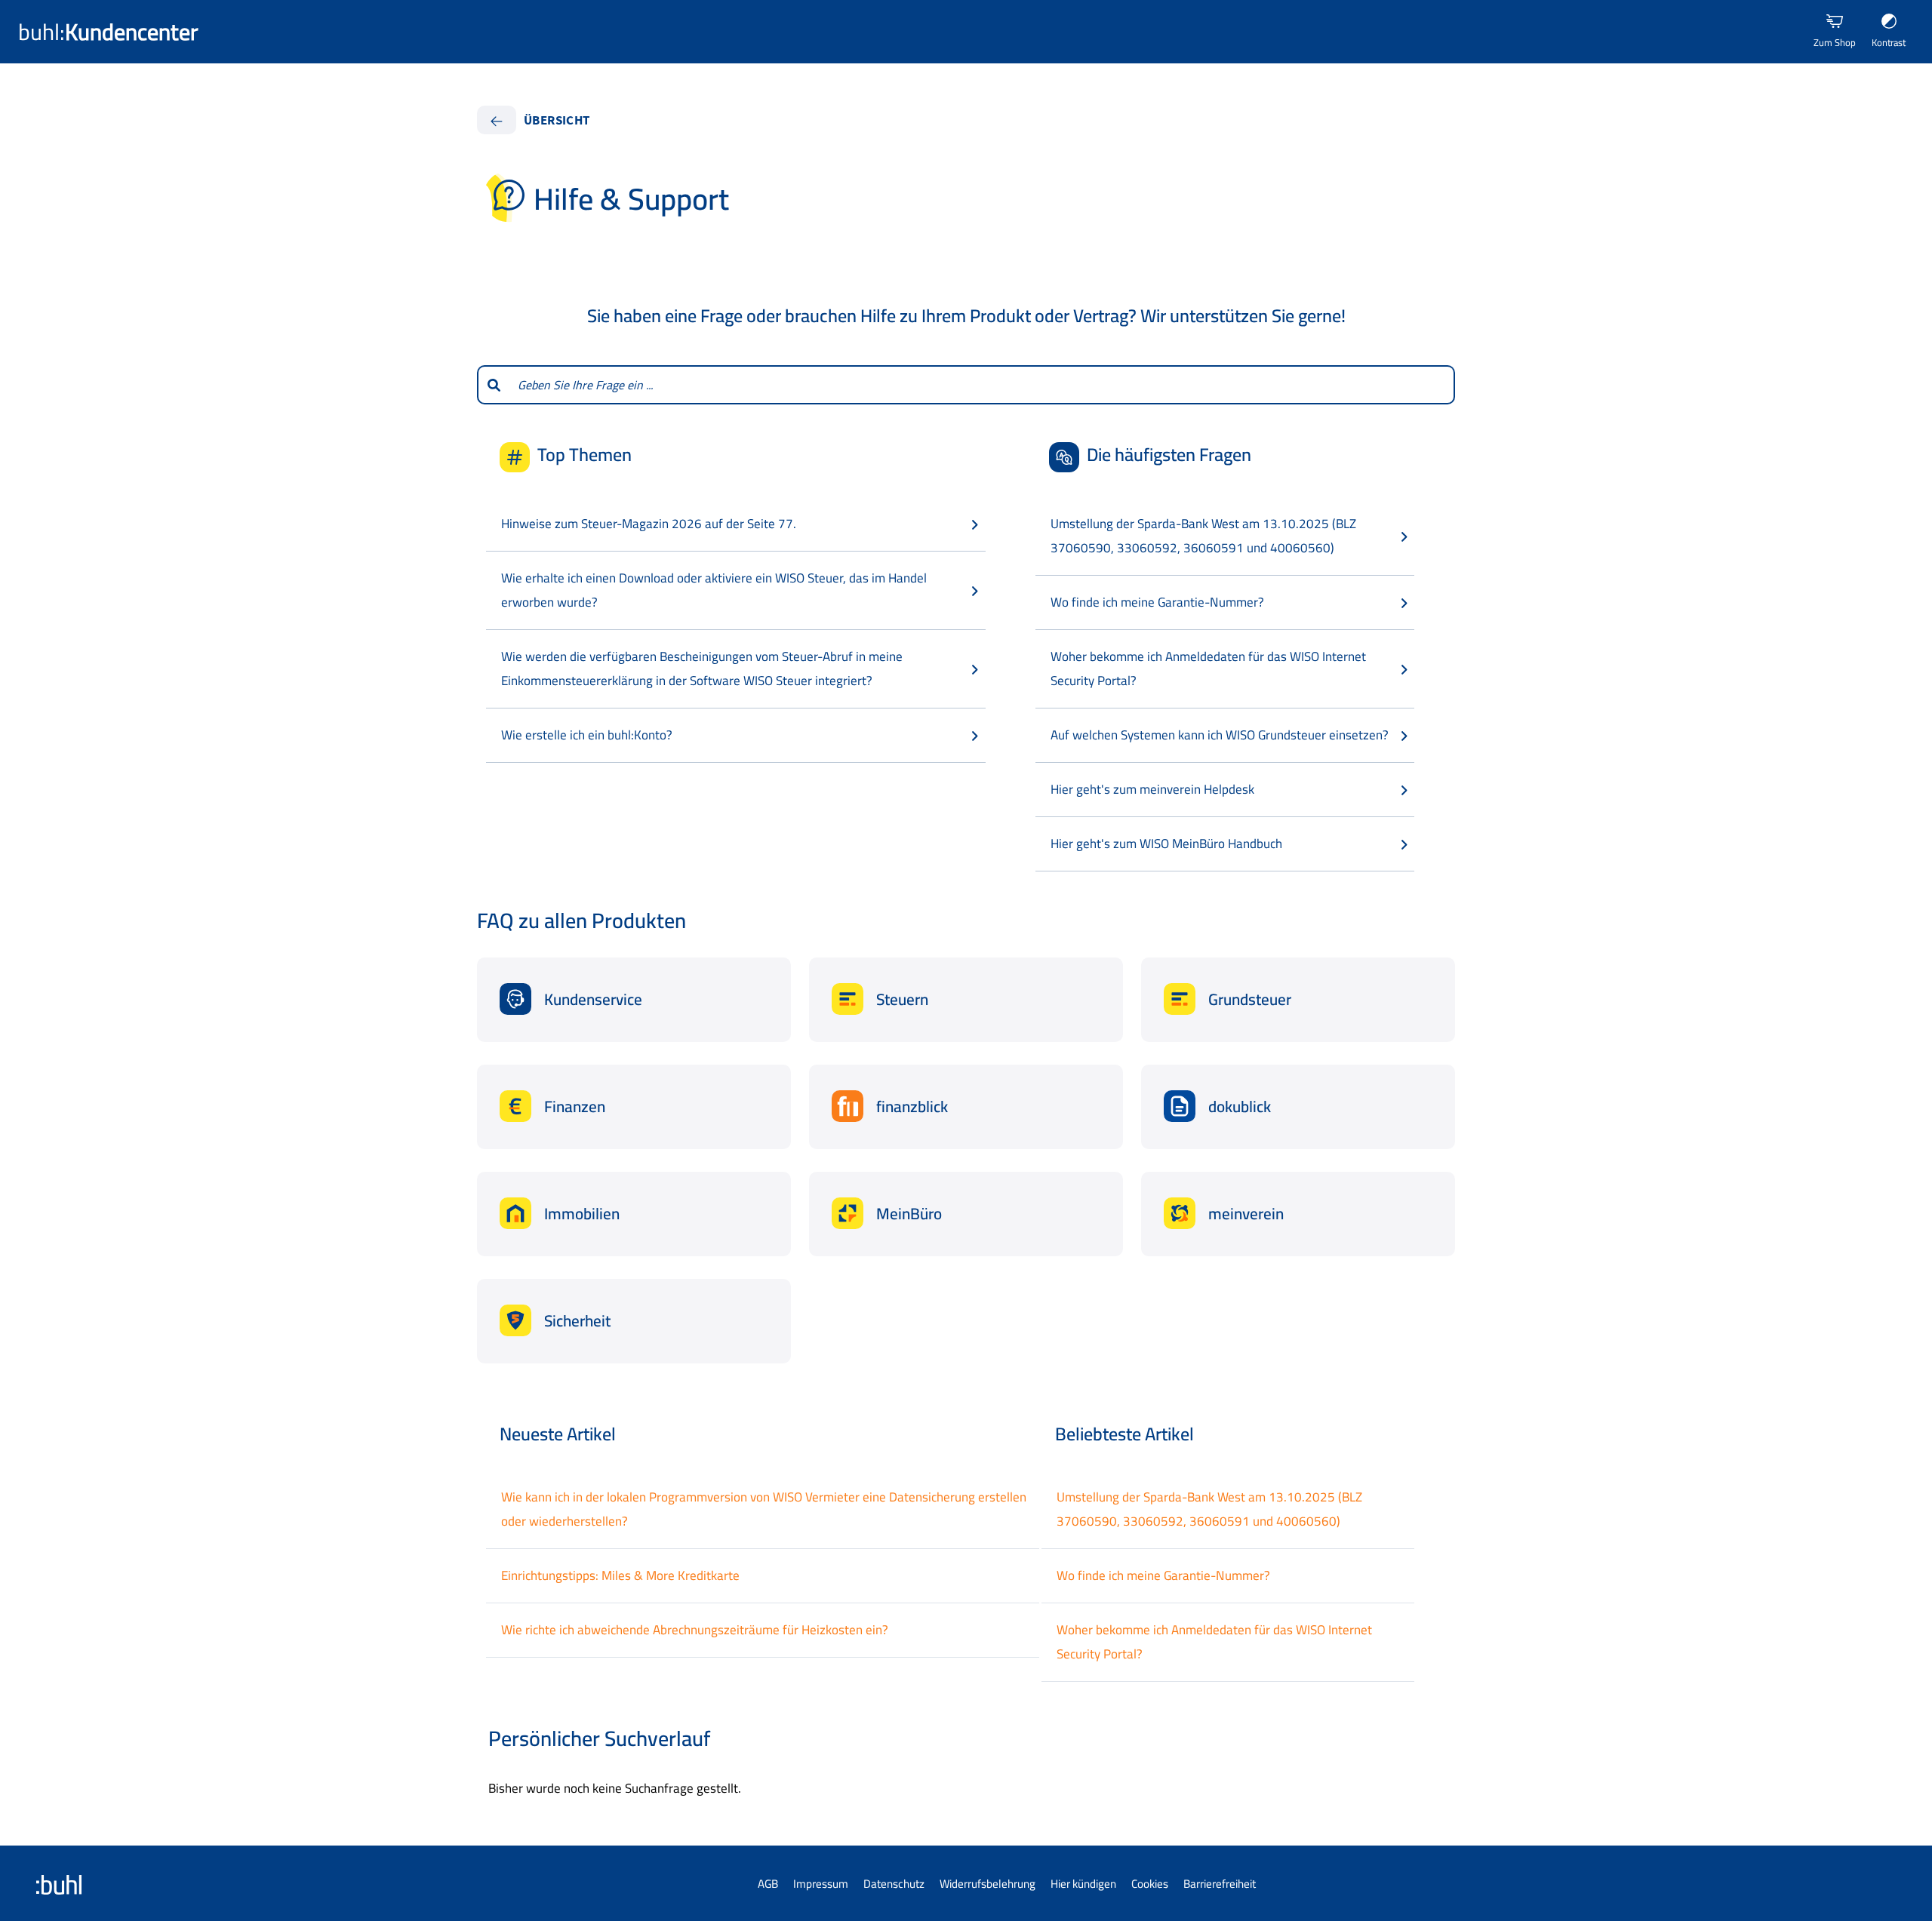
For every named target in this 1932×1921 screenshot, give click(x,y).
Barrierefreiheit (1220, 1884)
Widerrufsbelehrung (988, 1884)
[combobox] (982, 385)
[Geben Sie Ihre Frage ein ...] (493, 385)
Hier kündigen (1083, 1884)
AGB (768, 1884)
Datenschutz (894, 1884)
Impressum (821, 1884)
